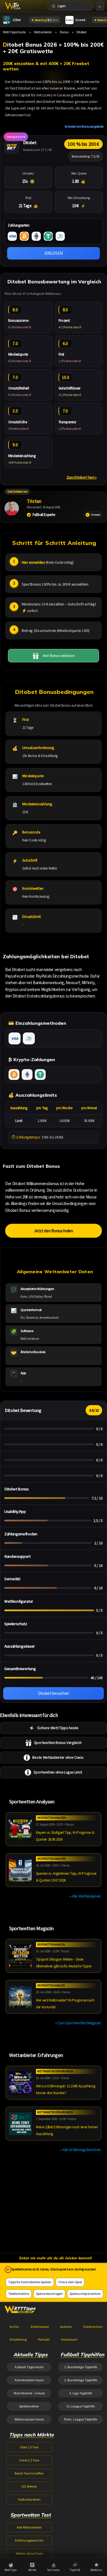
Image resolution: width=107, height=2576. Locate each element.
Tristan (34, 501)
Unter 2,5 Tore (29, 2460)
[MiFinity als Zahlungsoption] (60, 236)
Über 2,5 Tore (29, 2447)
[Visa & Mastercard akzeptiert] (12, 236)
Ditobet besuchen (53, 1693)
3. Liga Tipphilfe (81, 2393)
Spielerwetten (29, 2406)
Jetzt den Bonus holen (53, 1231)
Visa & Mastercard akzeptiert (15, 1038)
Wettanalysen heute (29, 2419)
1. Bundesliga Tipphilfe (81, 2367)
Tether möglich (40, 1075)
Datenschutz (93, 2327)
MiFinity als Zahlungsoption (29, 1038)
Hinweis (96, 515)
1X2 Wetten (29, 2486)
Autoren (66, 2327)
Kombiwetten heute (29, 2380)
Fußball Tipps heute (29, 2367)
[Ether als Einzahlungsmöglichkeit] (36, 236)
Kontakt (44, 2339)
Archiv (14, 2327)
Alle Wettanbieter (29, 2527)
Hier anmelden (33, 562)
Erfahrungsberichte (29, 2540)
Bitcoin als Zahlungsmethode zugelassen (14, 1075)
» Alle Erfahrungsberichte (80, 2150)
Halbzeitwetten (29, 2499)
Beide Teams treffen (29, 2473)
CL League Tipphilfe (81, 2406)
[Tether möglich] (48, 236)
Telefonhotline (19, 2294)
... (100, 6)
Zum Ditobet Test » (82, 477)
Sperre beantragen (49, 2294)
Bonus (64, 32)
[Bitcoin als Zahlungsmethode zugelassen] (24, 236)
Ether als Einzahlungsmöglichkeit (27, 1075)
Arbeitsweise (40, 2327)
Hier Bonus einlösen (59, 656)
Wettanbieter (43, 32)
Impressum (69, 2339)
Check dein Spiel (70, 2282)
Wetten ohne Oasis (29, 2553)
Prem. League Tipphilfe (80, 2419)
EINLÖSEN (53, 253)
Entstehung (18, 2339)
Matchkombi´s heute (29, 2393)
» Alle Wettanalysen (85, 1896)
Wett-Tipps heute (14, 32)
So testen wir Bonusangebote (84, 126)
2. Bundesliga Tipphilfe (81, 2380)
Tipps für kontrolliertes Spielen (30, 2282)
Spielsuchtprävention (85, 2294)
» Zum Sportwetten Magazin (78, 2023)
